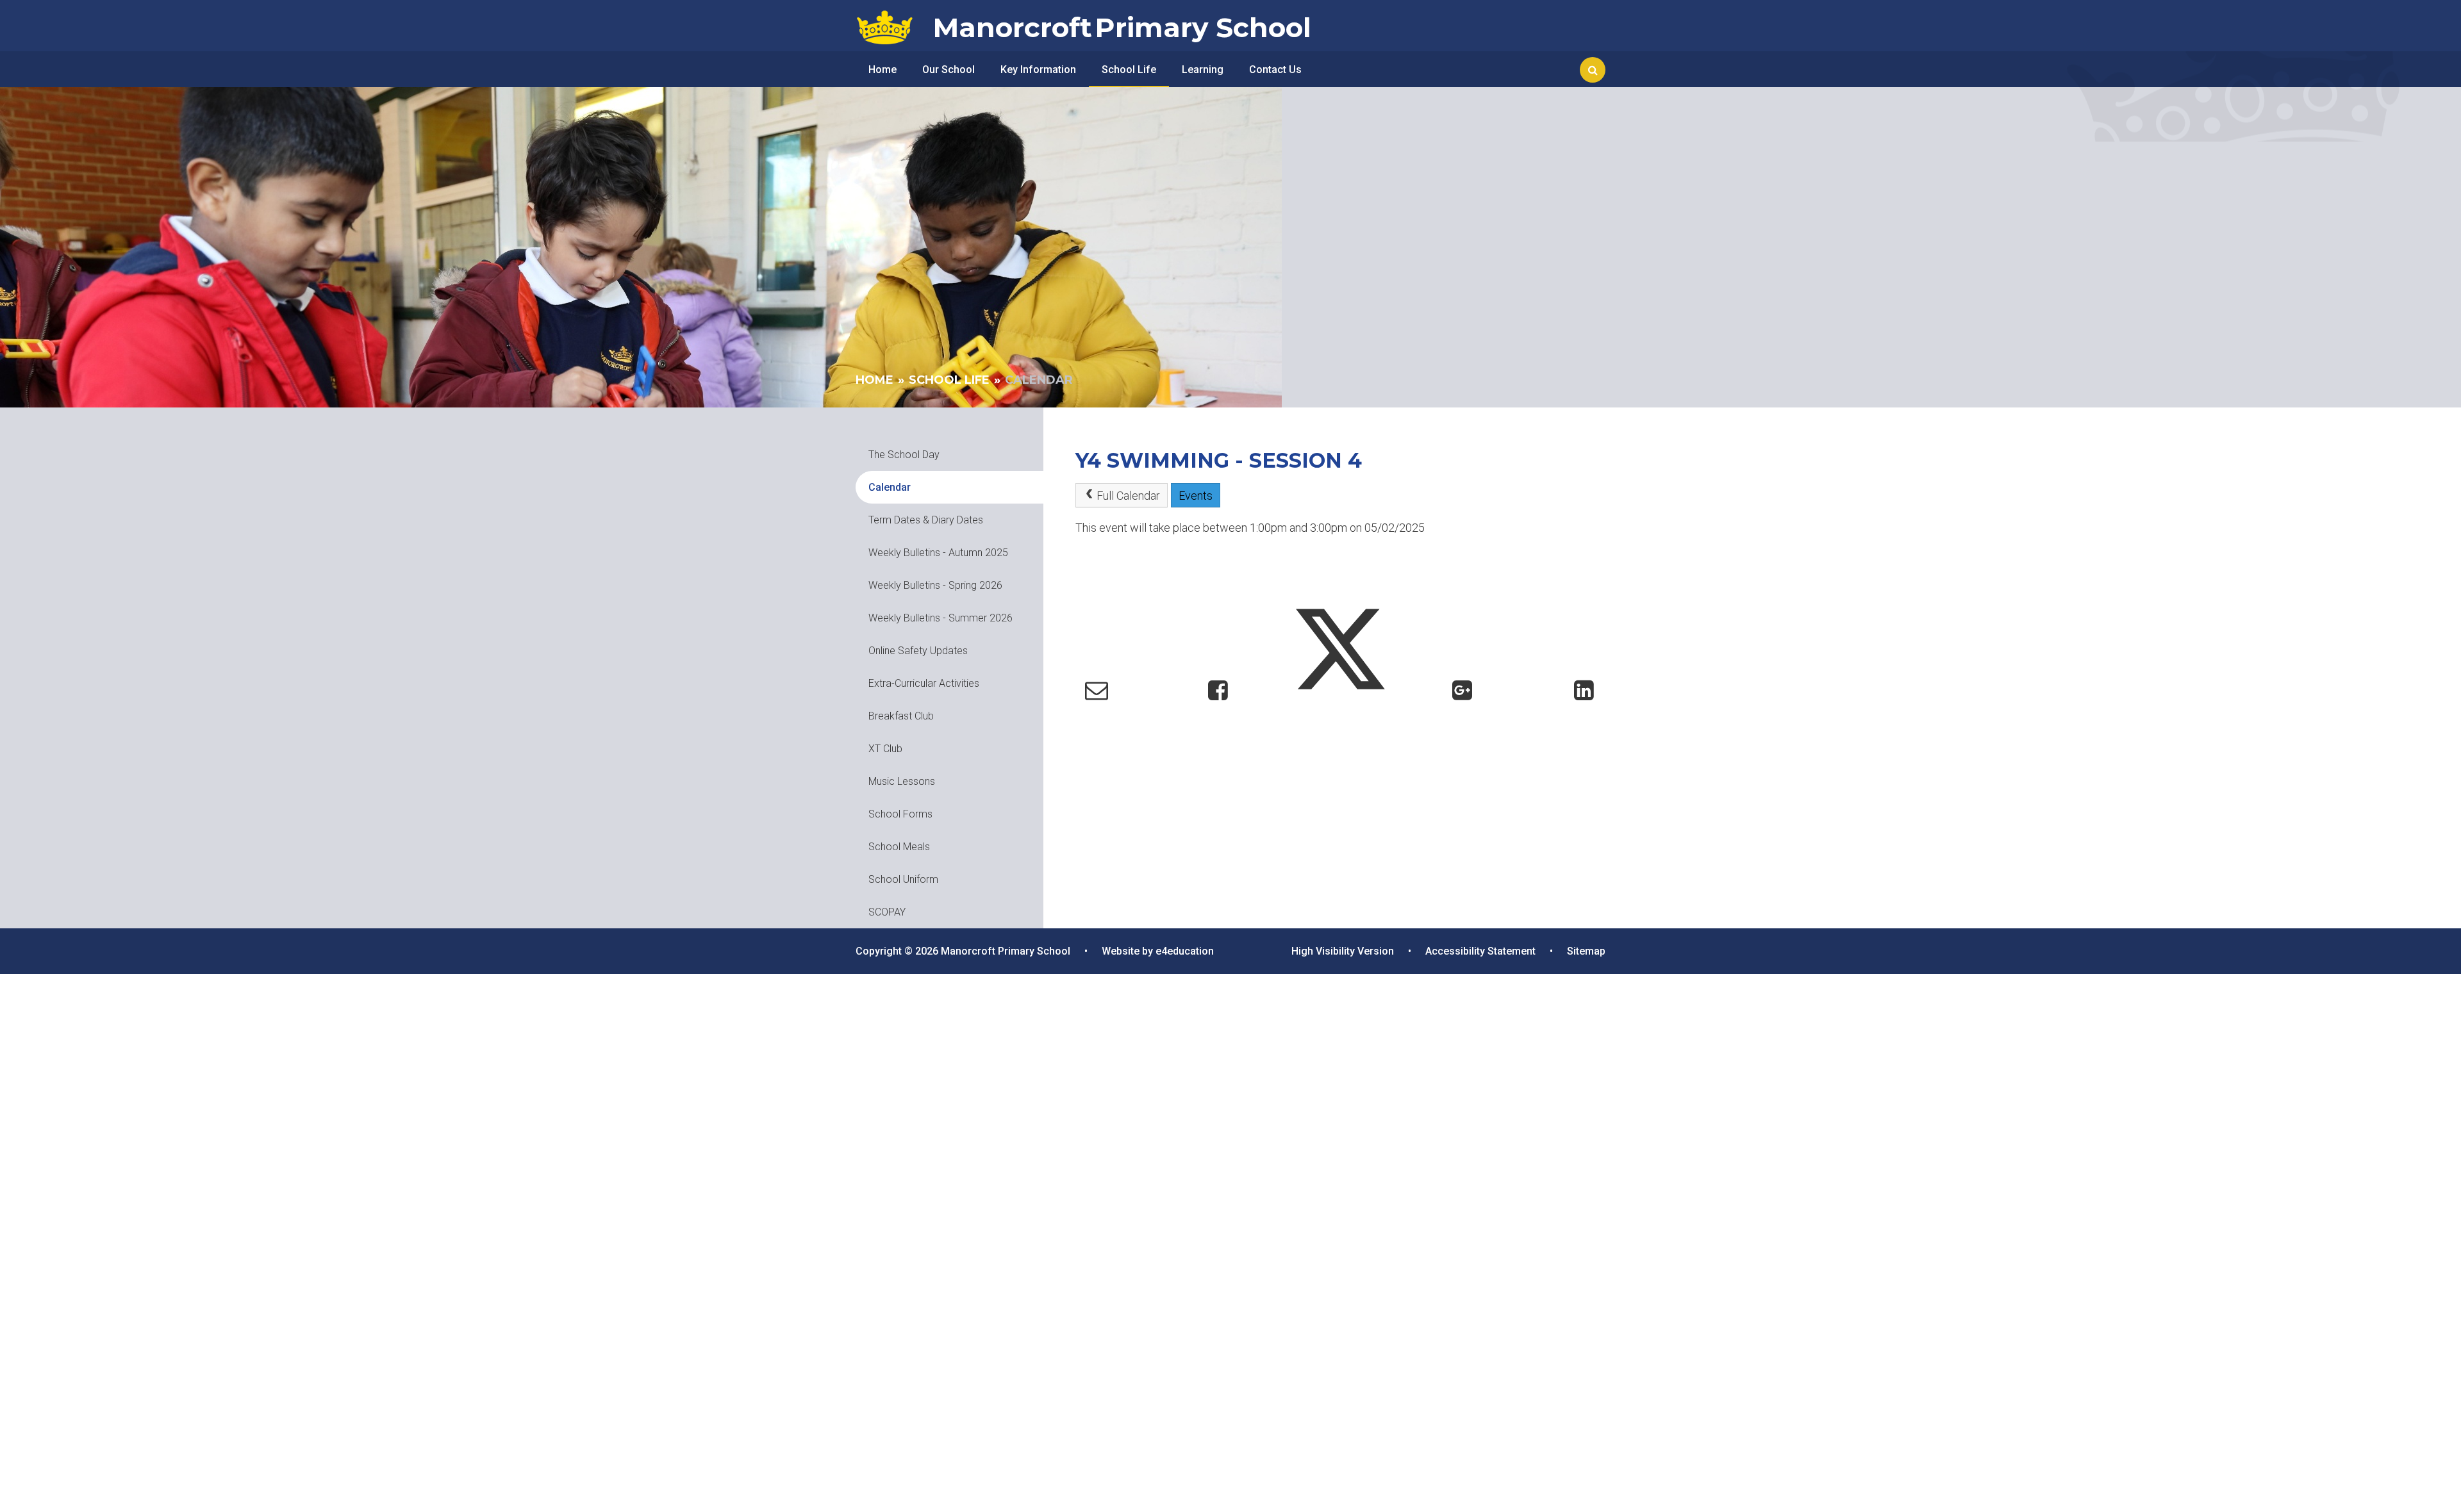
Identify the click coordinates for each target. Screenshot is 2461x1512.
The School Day (904, 455)
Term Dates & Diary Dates (926, 520)
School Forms (900, 814)
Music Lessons (902, 781)
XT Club (885, 749)
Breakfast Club (901, 716)
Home (874, 380)
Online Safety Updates (918, 651)
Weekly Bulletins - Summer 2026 (940, 618)
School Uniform (903, 879)
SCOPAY (887, 912)
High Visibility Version (1343, 951)
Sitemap (1586, 951)
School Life (949, 380)
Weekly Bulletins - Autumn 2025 (938, 553)
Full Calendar (1128, 496)
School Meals (899, 847)
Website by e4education (1158, 951)
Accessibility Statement (1480, 951)
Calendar (1039, 380)
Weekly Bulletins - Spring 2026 (935, 585)
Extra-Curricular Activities (924, 683)
